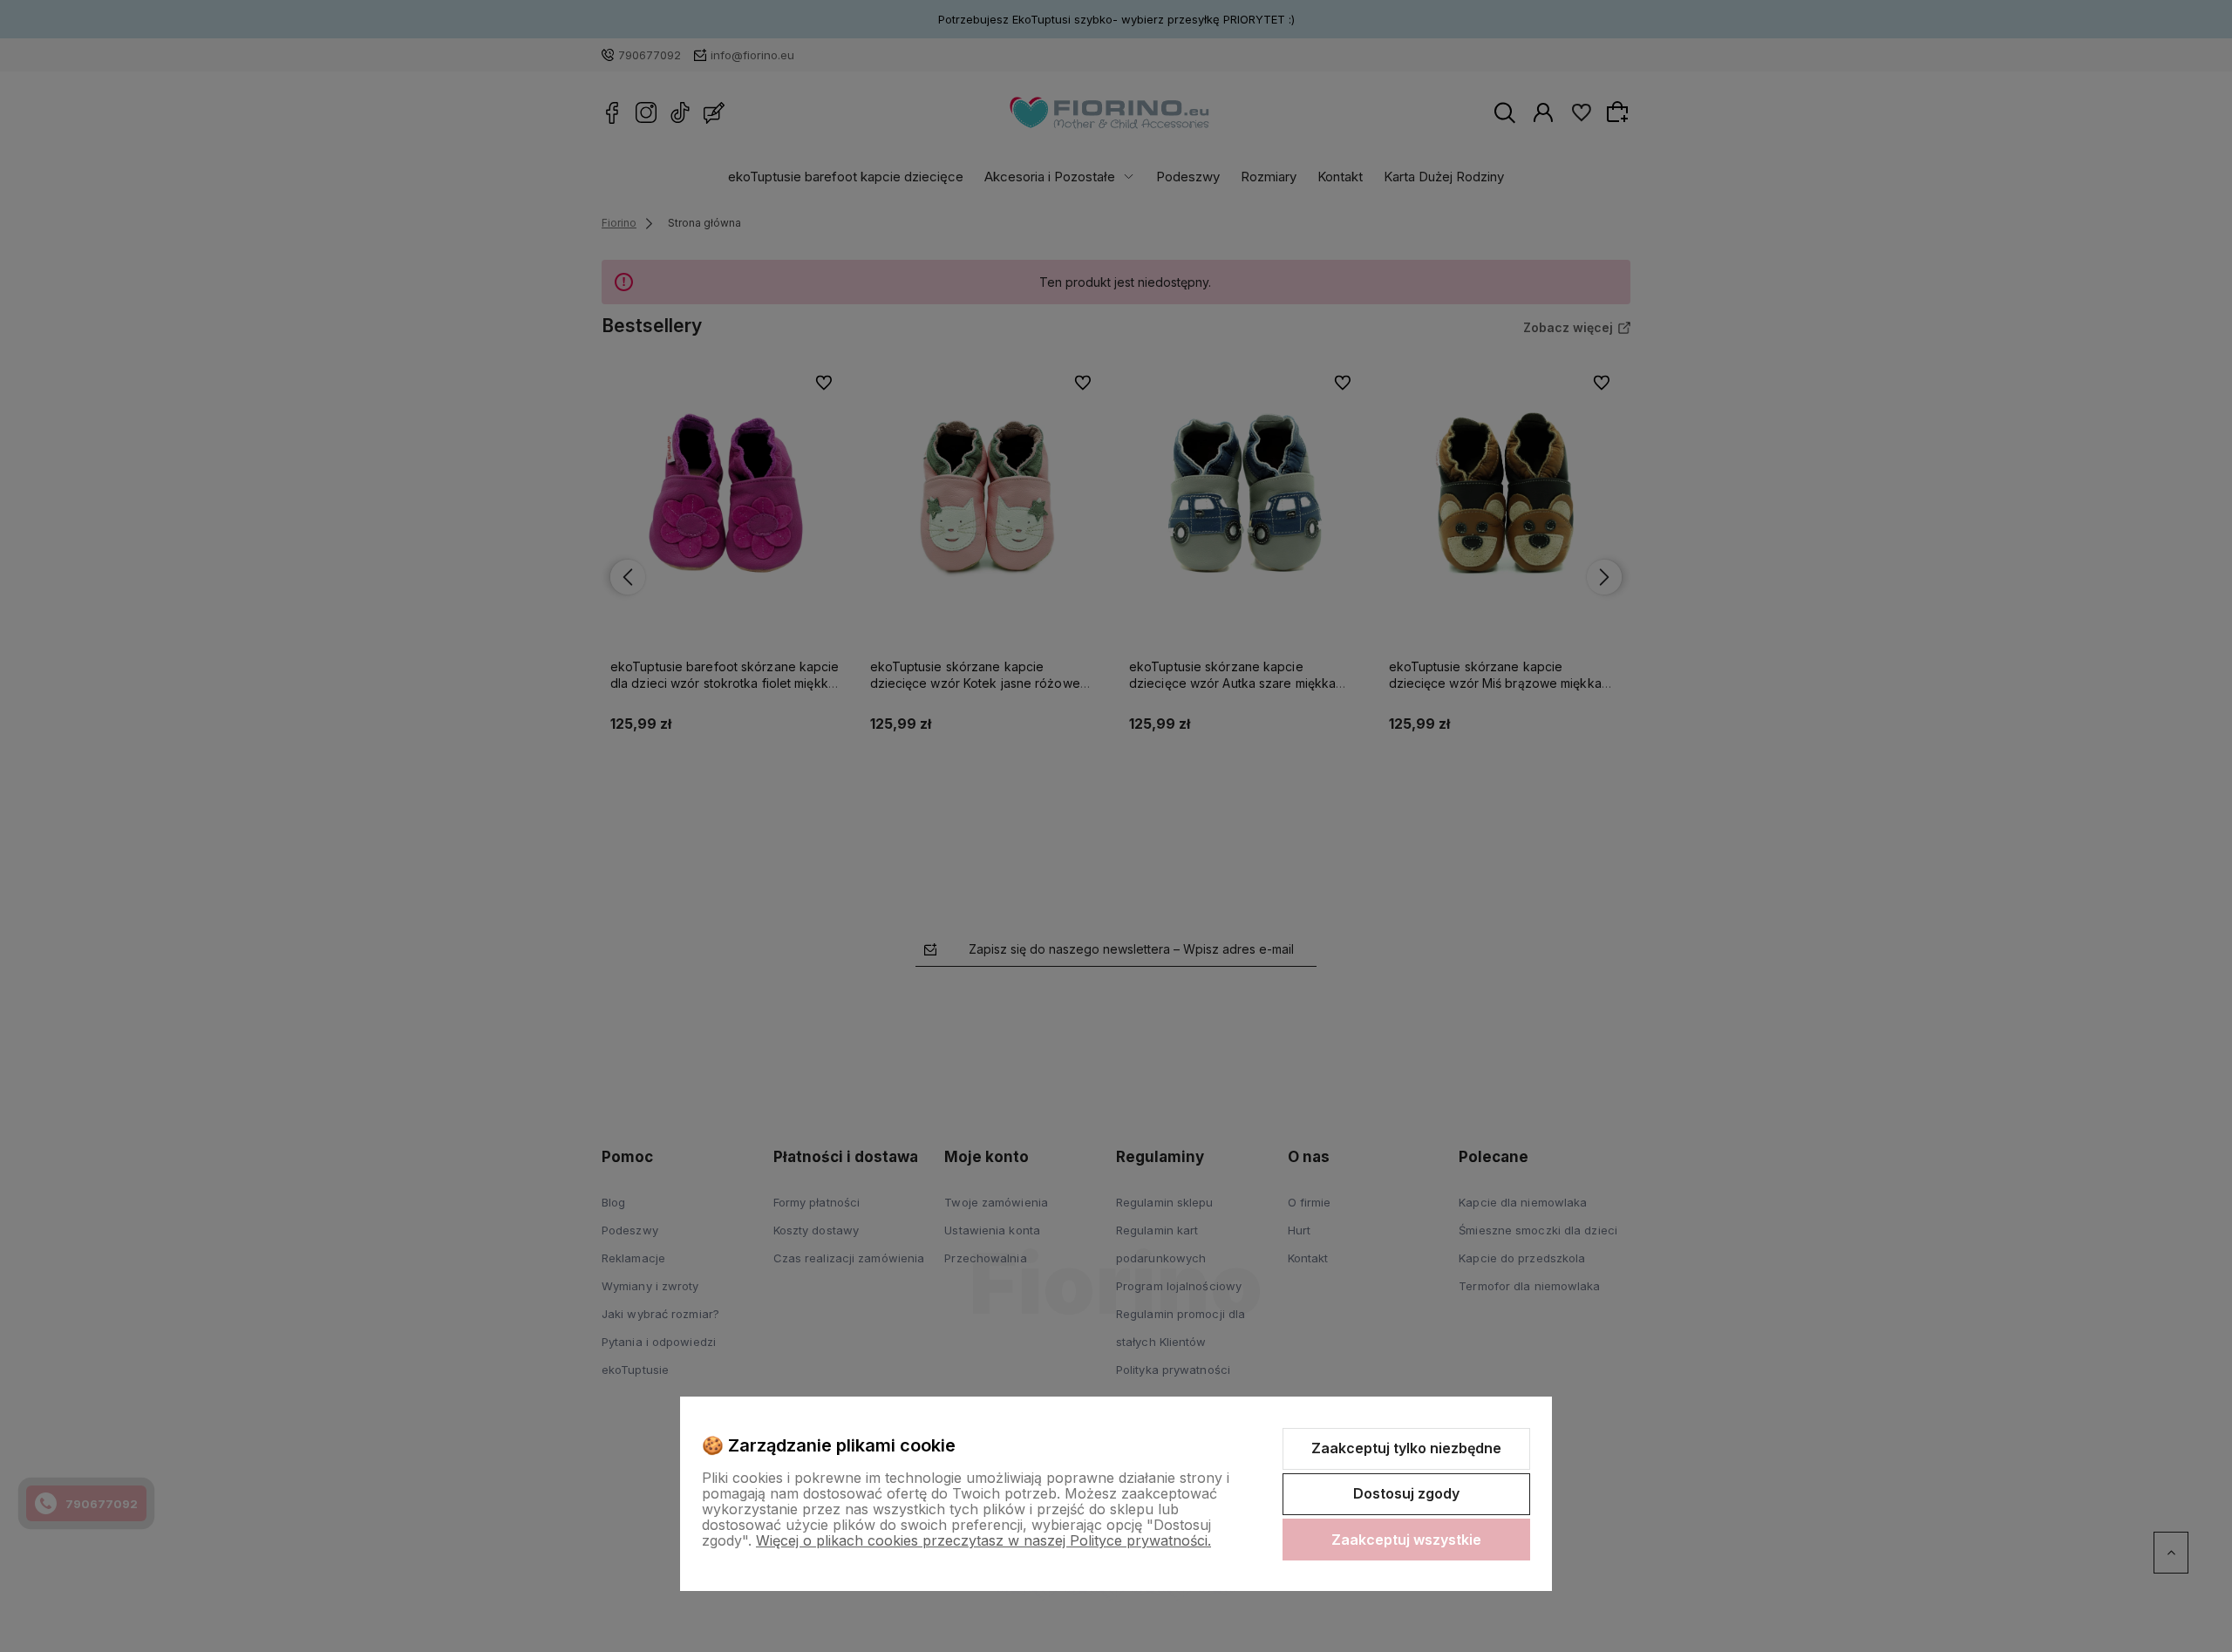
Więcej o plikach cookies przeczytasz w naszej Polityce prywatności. (983, 1540)
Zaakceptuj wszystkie (1406, 1540)
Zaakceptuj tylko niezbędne (1406, 1448)
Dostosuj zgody (1406, 1493)
